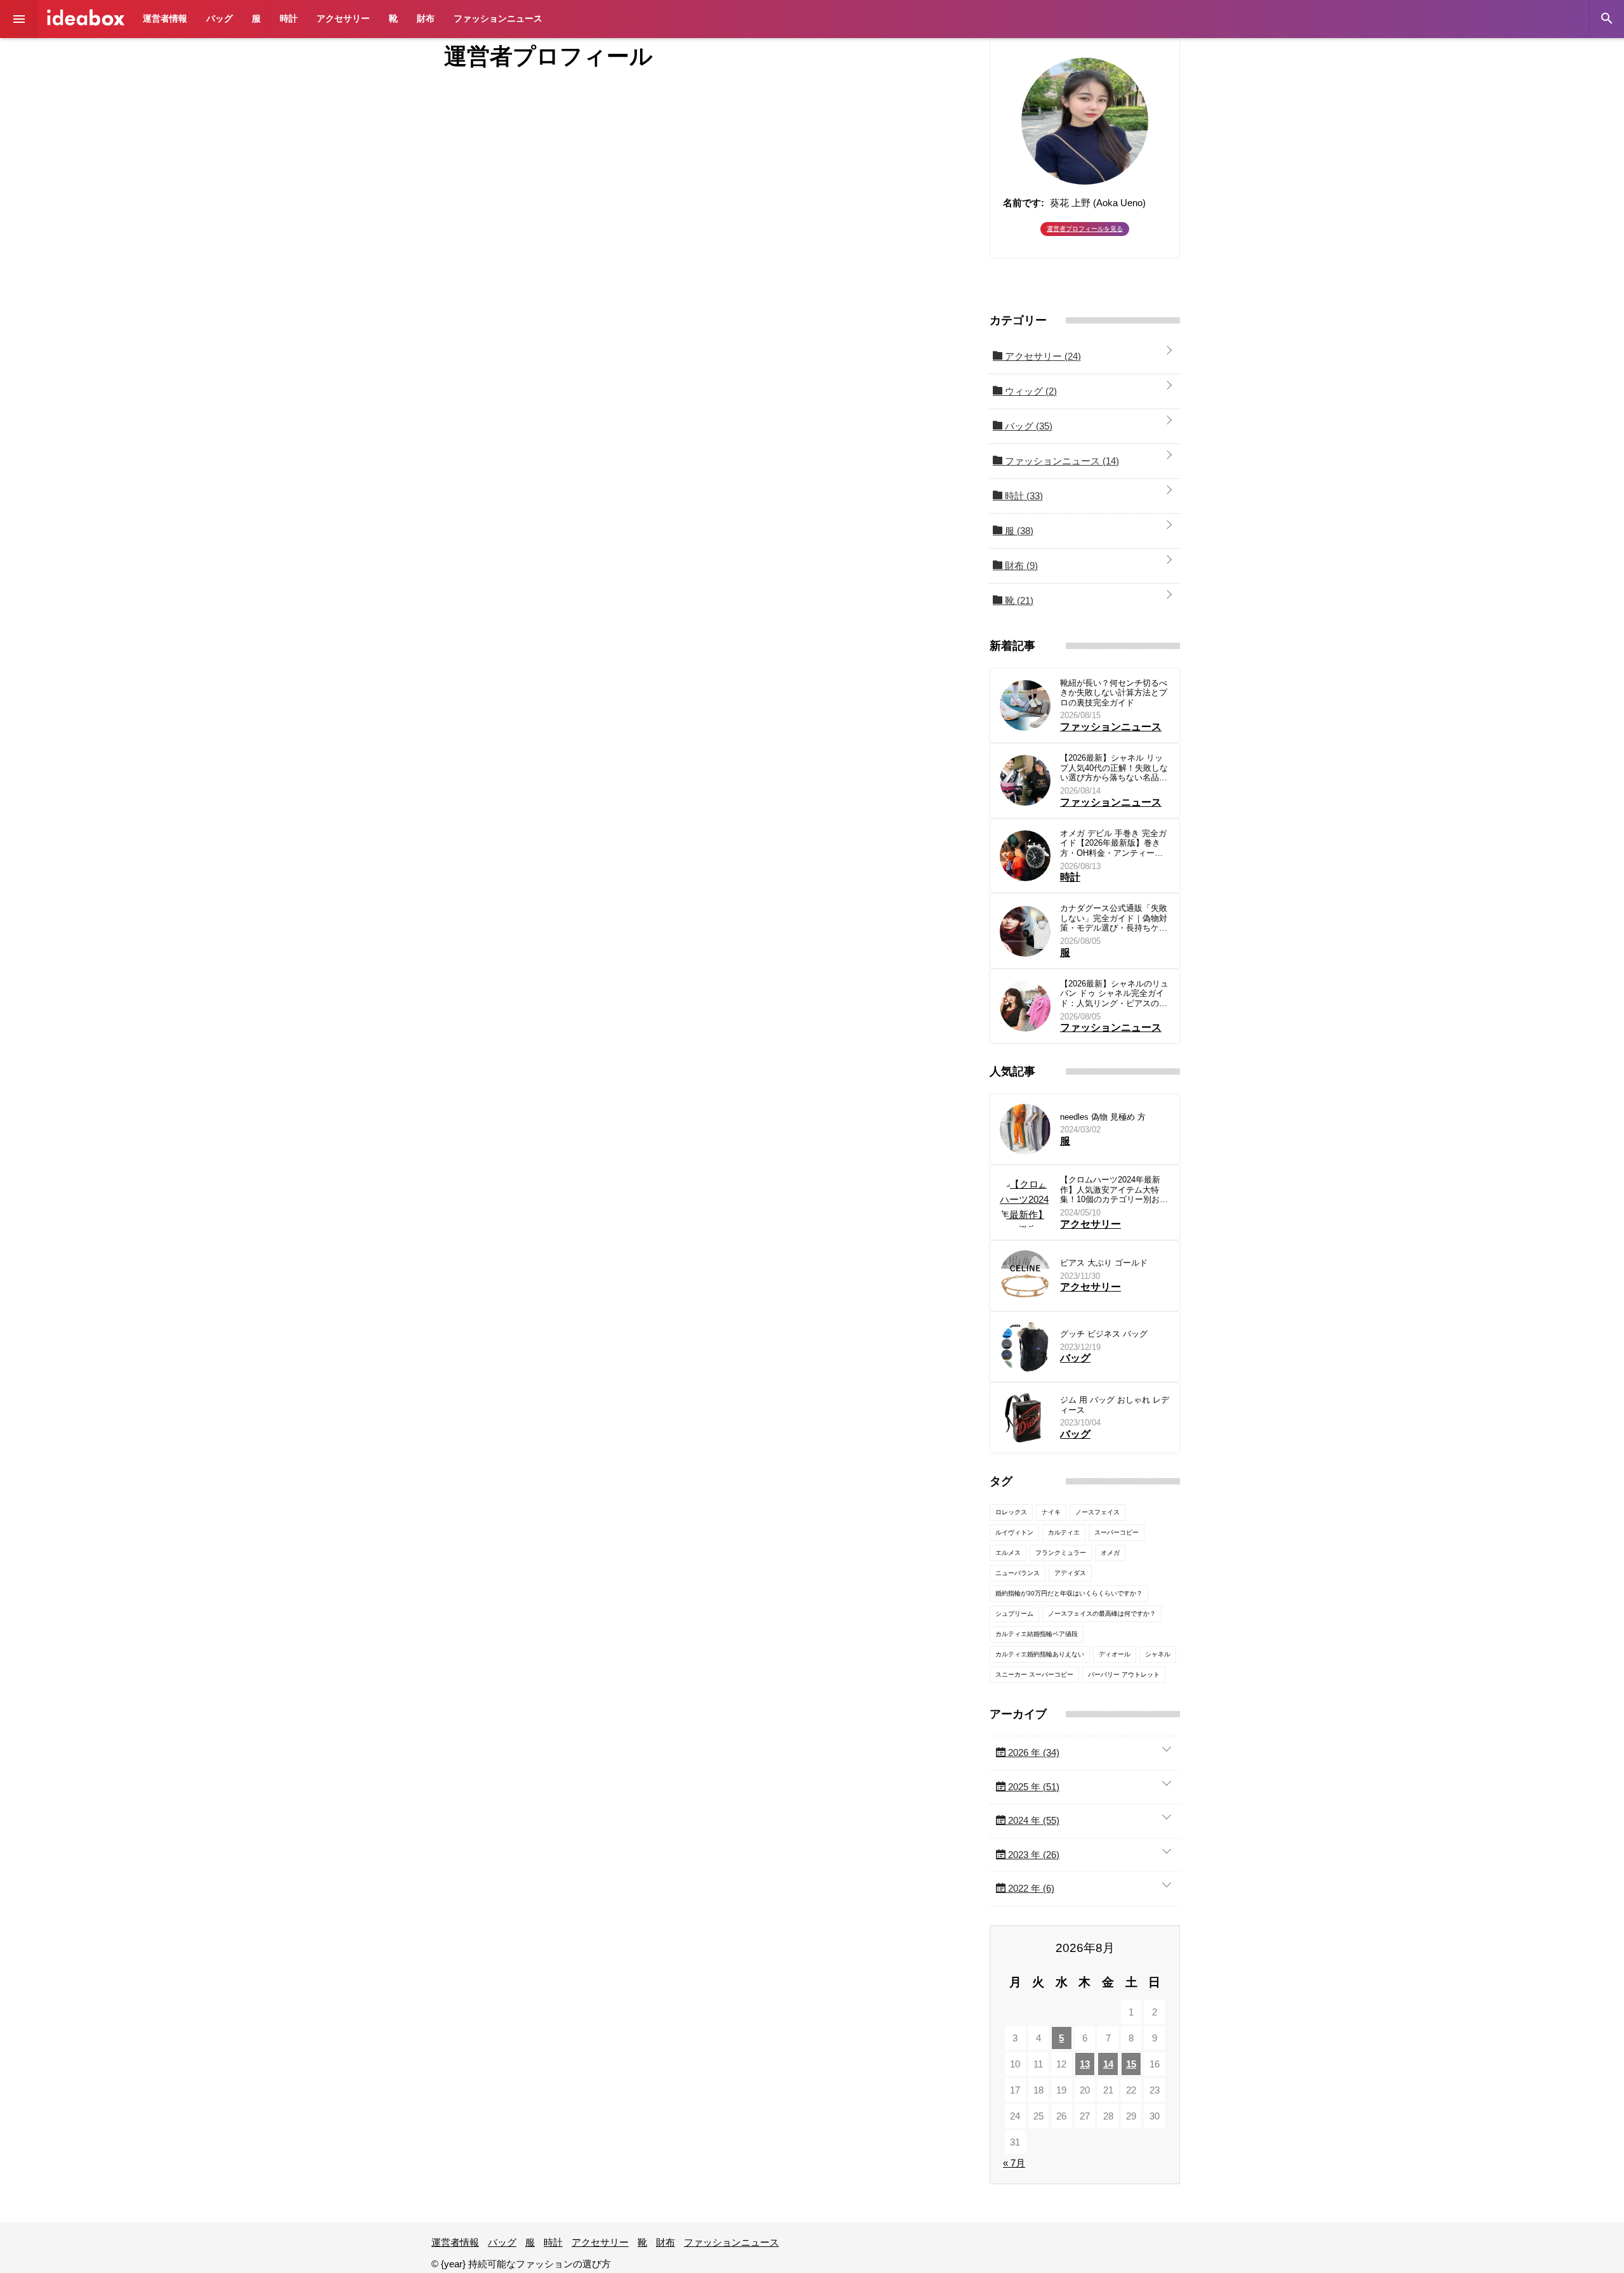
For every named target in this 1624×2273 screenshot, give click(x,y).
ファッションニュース (498, 18)
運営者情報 (165, 18)
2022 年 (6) (1030, 1888)
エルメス (1008, 1553)
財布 (426, 18)
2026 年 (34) (1032, 1752)
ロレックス (1011, 1512)
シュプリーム (1014, 1614)
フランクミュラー (1061, 1553)
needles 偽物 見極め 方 (1103, 1117)
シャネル (1158, 1654)
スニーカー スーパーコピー (1034, 1674)
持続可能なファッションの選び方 (86, 17)
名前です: (1024, 203)
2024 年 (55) (1032, 1820)
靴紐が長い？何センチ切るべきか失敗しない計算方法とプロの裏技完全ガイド (1114, 693)
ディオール (1115, 1654)
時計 (289, 18)
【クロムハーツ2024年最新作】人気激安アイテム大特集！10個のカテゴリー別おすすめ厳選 (1114, 1190)
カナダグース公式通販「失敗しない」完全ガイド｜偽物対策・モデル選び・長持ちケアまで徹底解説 (1114, 918)
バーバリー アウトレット (1124, 1674)
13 (1085, 2064)
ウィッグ (1030, 391)
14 (1108, 2064)
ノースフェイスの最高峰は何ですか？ (1102, 1614)
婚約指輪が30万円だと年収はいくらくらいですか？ (1069, 1593)
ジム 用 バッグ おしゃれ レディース (1115, 1405)
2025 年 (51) (1032, 1787)
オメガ (1110, 1553)
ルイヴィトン (1014, 1532)
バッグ (219, 18)
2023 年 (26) (1032, 1855)
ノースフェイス (1097, 1512)
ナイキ (1051, 1512)
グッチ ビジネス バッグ (1104, 1334)
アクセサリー (343, 18)
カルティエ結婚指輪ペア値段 (1037, 1634)
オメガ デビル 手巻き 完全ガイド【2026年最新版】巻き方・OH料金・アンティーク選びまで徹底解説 (1113, 843)
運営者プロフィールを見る (1085, 229)
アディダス (1070, 1573)
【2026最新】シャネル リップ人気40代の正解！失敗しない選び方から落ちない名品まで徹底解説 (1114, 768)
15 (1131, 2064)
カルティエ (1064, 1532)
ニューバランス (1018, 1573)
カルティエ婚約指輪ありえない (1040, 1654)
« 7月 (1014, 2163)
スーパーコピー (1116, 1532)
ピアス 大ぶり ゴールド (1104, 1263)
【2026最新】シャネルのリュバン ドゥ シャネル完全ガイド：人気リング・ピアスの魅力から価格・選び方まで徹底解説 (1114, 994)
